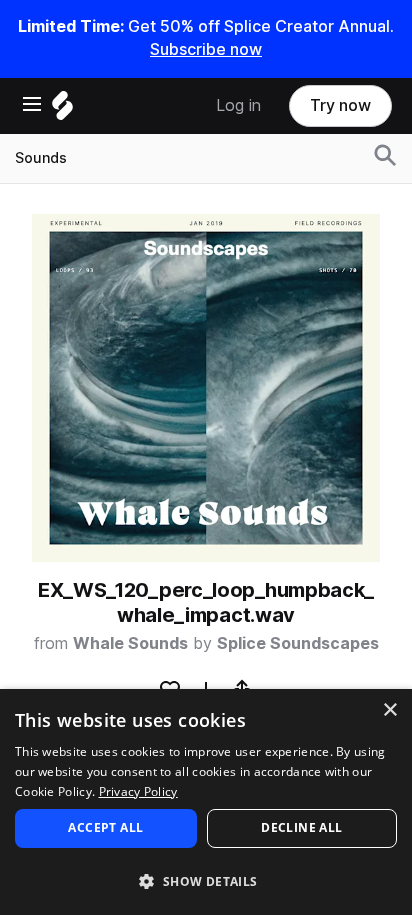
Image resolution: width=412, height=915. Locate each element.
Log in (238, 105)
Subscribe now (206, 49)
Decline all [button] (301, 827)
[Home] (62, 110)
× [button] (389, 710)
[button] (206, 880)
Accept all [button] (105, 827)
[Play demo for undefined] (206, 388)
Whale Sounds (130, 643)
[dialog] (206, 802)
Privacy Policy (138, 791)
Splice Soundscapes (298, 643)
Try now (340, 105)
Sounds (41, 158)
